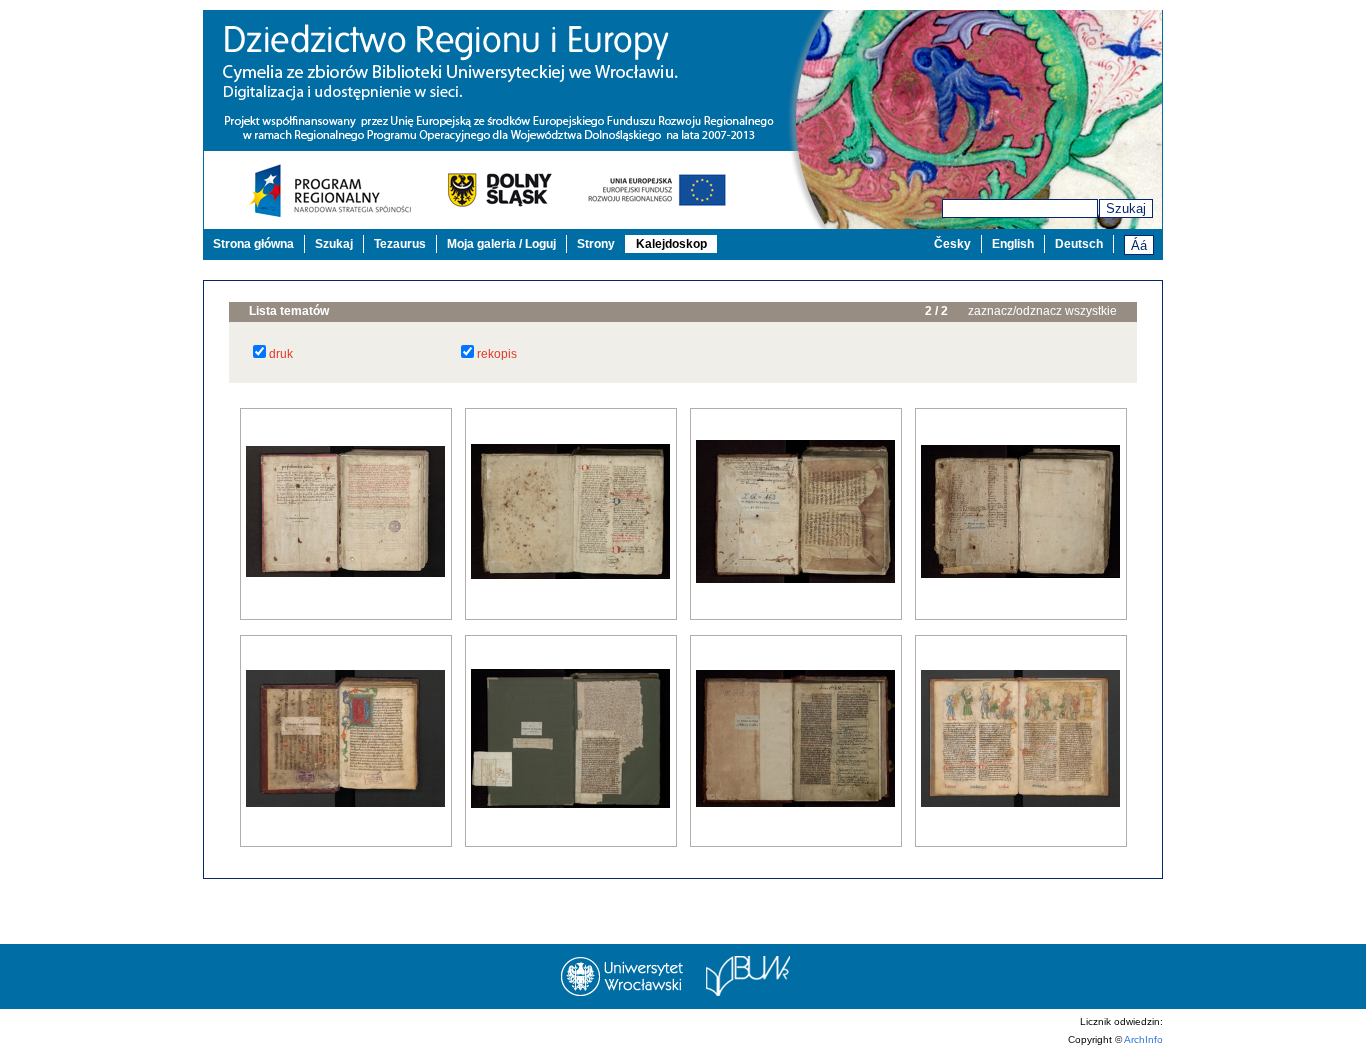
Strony (596, 244)
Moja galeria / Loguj (501, 244)
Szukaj (1126, 208)
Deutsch (1079, 244)
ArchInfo (1143, 1039)
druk (281, 354)
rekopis (497, 354)
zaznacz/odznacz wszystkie (1042, 311)
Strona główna (253, 244)
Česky (952, 244)
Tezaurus (400, 244)
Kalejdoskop (671, 244)
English (1013, 244)
